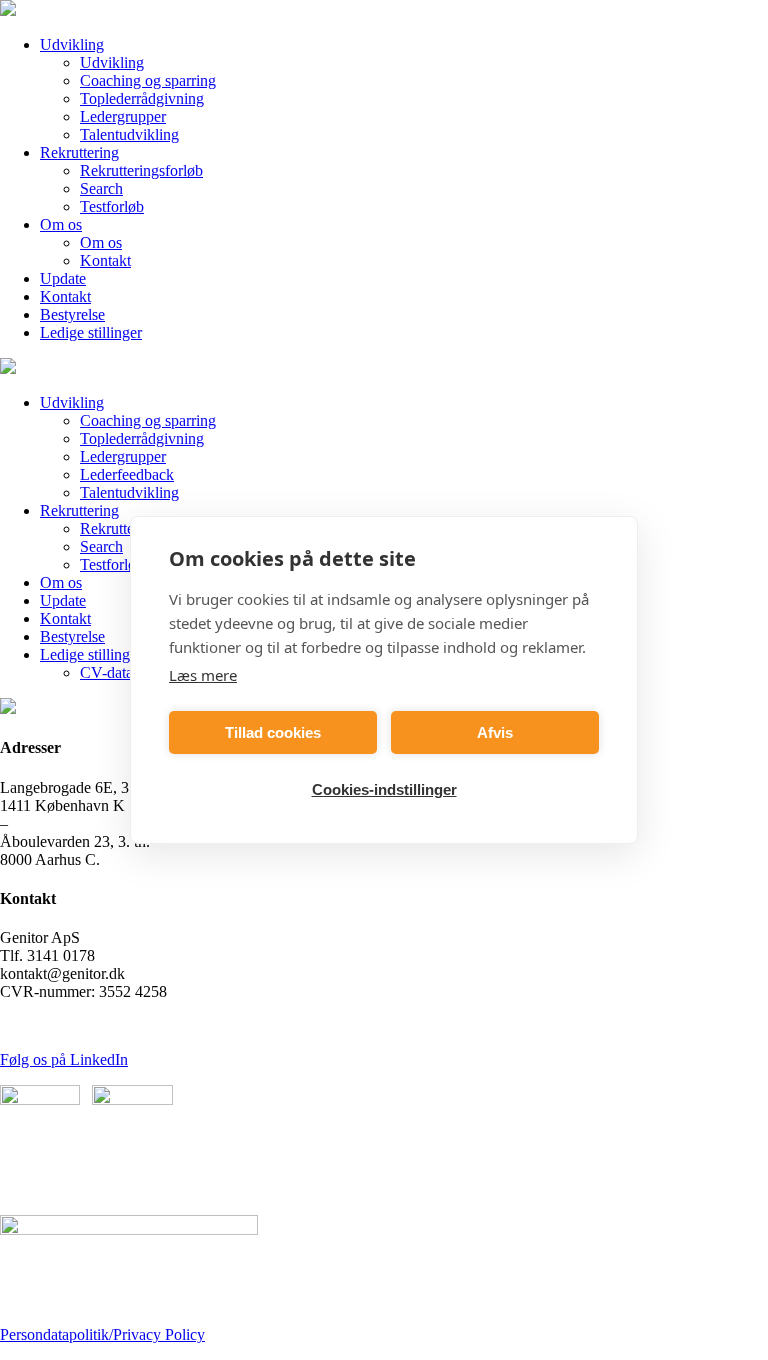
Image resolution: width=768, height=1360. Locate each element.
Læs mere (203, 675)
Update (63, 278)
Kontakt (105, 260)
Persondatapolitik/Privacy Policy (102, 1334)
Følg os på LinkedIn (64, 1059)
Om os (61, 224)
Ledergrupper (123, 116)
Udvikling (72, 44)
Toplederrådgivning (142, 98)
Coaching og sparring (148, 80)
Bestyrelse (72, 314)
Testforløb (112, 206)
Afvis (495, 732)
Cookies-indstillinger (384, 789)
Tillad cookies (273, 732)
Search (101, 188)
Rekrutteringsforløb (141, 170)
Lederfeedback (127, 474)
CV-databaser (123, 672)
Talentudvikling (129, 134)
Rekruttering (79, 152)
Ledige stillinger (91, 332)
